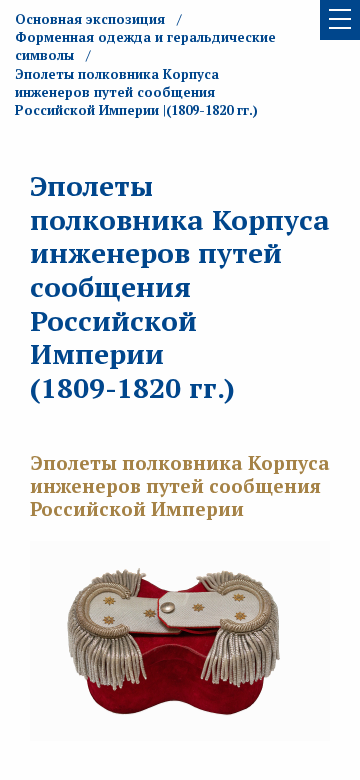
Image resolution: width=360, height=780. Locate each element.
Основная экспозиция (90, 19)
